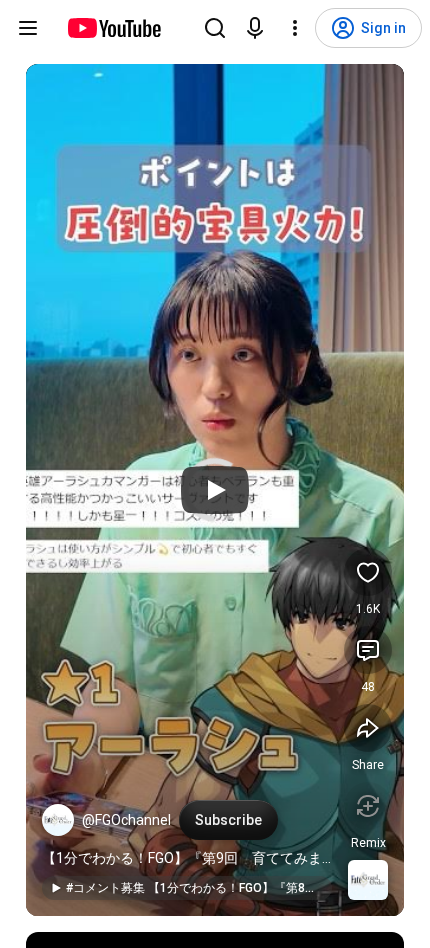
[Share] (368, 728)
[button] (58, 820)
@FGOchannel (126, 820)
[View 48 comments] (368, 650)
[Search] (215, 28)
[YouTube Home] (113, 28)
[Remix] (368, 806)
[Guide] (28, 28)
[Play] (215, 490)
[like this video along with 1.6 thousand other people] (368, 572)
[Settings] (295, 28)
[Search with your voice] (255, 28)
